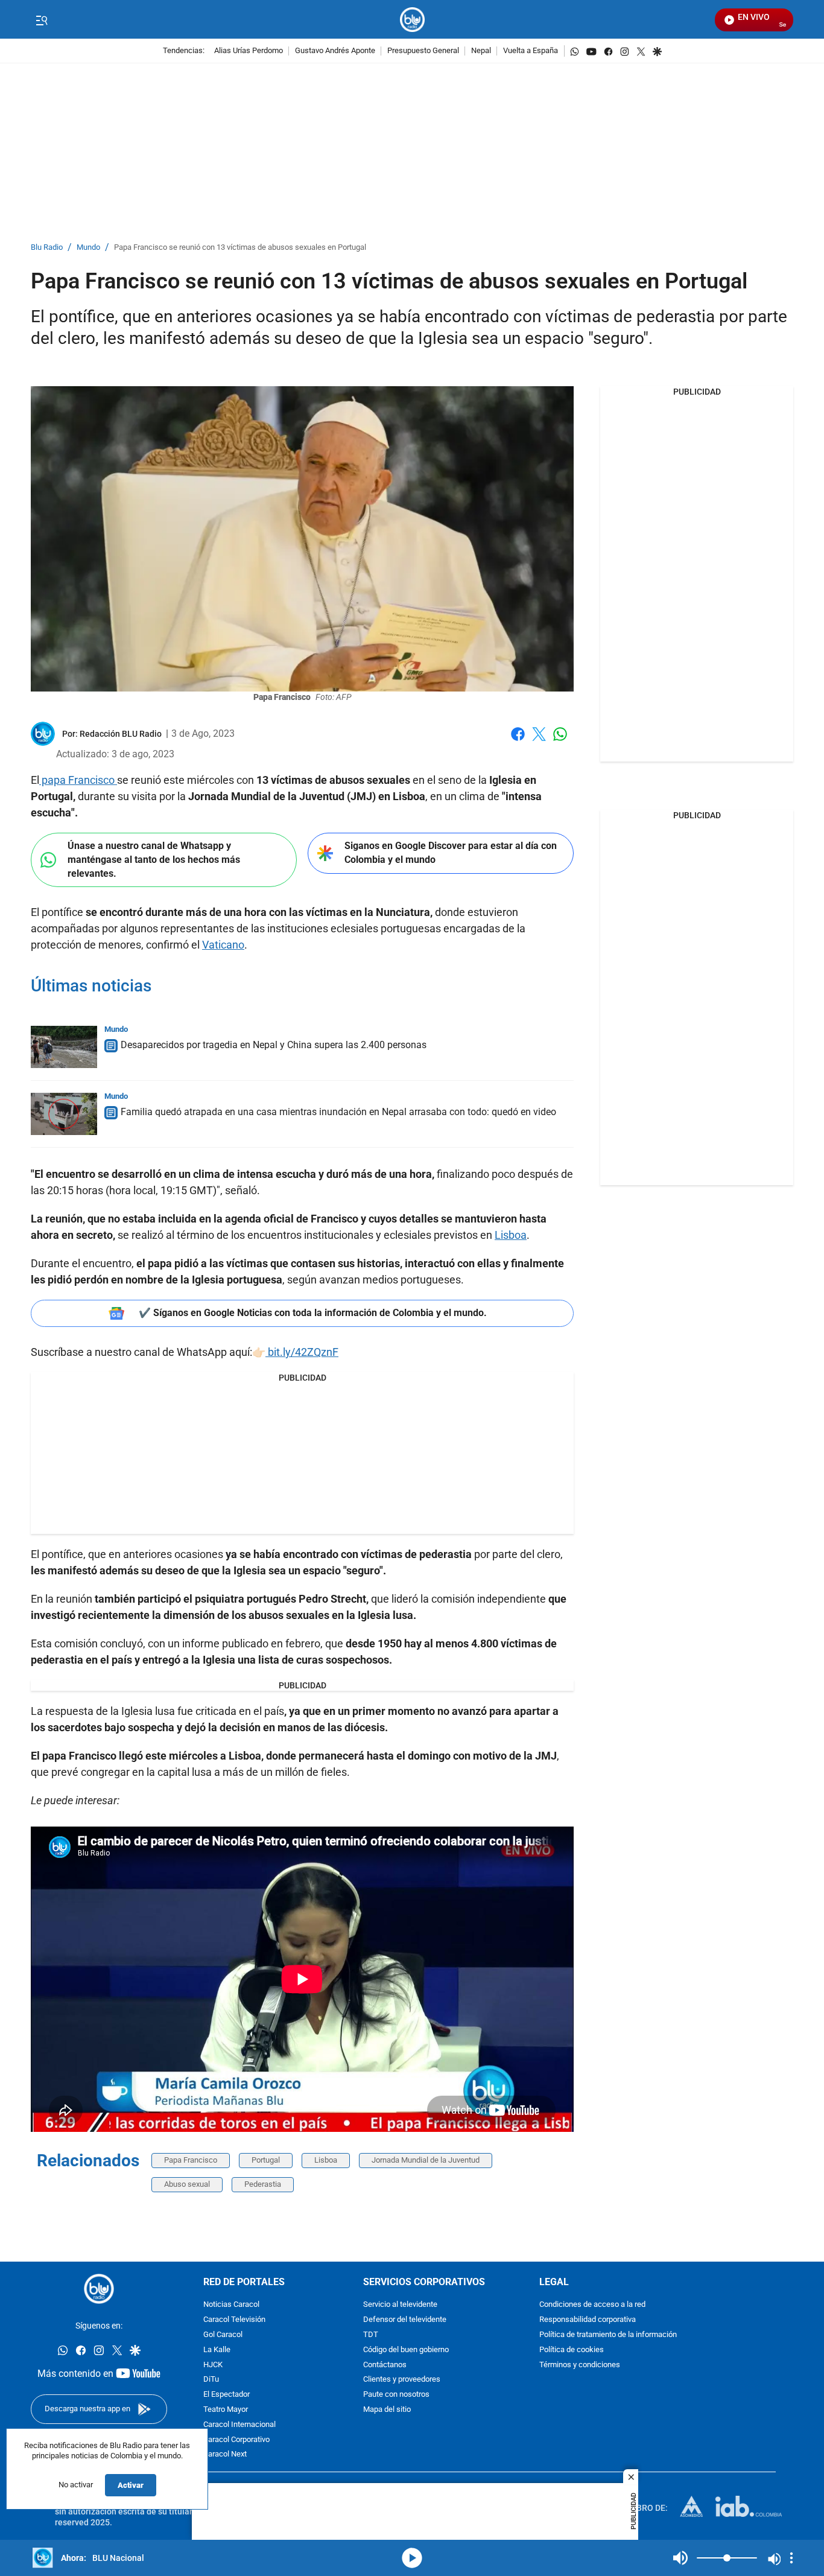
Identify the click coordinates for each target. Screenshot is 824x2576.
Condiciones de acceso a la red (592, 2305)
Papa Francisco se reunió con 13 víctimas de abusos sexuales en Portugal (240, 248)
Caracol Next (225, 2454)
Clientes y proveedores (402, 2380)
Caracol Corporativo (236, 2439)
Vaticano (223, 945)
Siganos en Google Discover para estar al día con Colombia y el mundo (451, 853)
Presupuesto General (423, 51)
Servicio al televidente (400, 2305)
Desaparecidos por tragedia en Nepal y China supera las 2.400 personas (274, 1045)
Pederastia (263, 2184)
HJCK (213, 2365)
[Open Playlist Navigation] (791, 2558)
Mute (680, 2558)
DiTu (211, 2380)
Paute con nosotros (396, 2395)
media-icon (412, 2558)
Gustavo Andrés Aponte (335, 51)
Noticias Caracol (231, 2305)
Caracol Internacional (239, 2425)
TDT (371, 2335)
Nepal (481, 51)
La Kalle (217, 2350)
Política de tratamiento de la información (608, 2335)
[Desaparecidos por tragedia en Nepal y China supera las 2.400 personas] (64, 1047)
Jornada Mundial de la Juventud (426, 2160)
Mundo (88, 248)
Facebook (518, 741)
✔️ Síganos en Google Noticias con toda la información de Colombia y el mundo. (313, 1313)
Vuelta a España (531, 51)
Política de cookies (572, 2350)
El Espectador (227, 2395)
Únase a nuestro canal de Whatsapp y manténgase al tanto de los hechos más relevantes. (154, 859)
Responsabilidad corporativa (588, 2320)
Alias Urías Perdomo (249, 51)
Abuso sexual (187, 2184)
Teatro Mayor (226, 2410)
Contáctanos (385, 2365)
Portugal (266, 2160)
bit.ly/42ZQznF (302, 1352)
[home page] (412, 20)
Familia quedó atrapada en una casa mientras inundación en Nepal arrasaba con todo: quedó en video (338, 1112)
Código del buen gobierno (406, 2350)
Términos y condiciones (580, 2365)
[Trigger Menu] (41, 20)
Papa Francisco (191, 2160)
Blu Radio (47, 248)
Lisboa (511, 1235)
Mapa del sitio (387, 2410)
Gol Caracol (223, 2335)
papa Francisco (78, 780)
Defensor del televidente (405, 2320)
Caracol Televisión (234, 2320)
